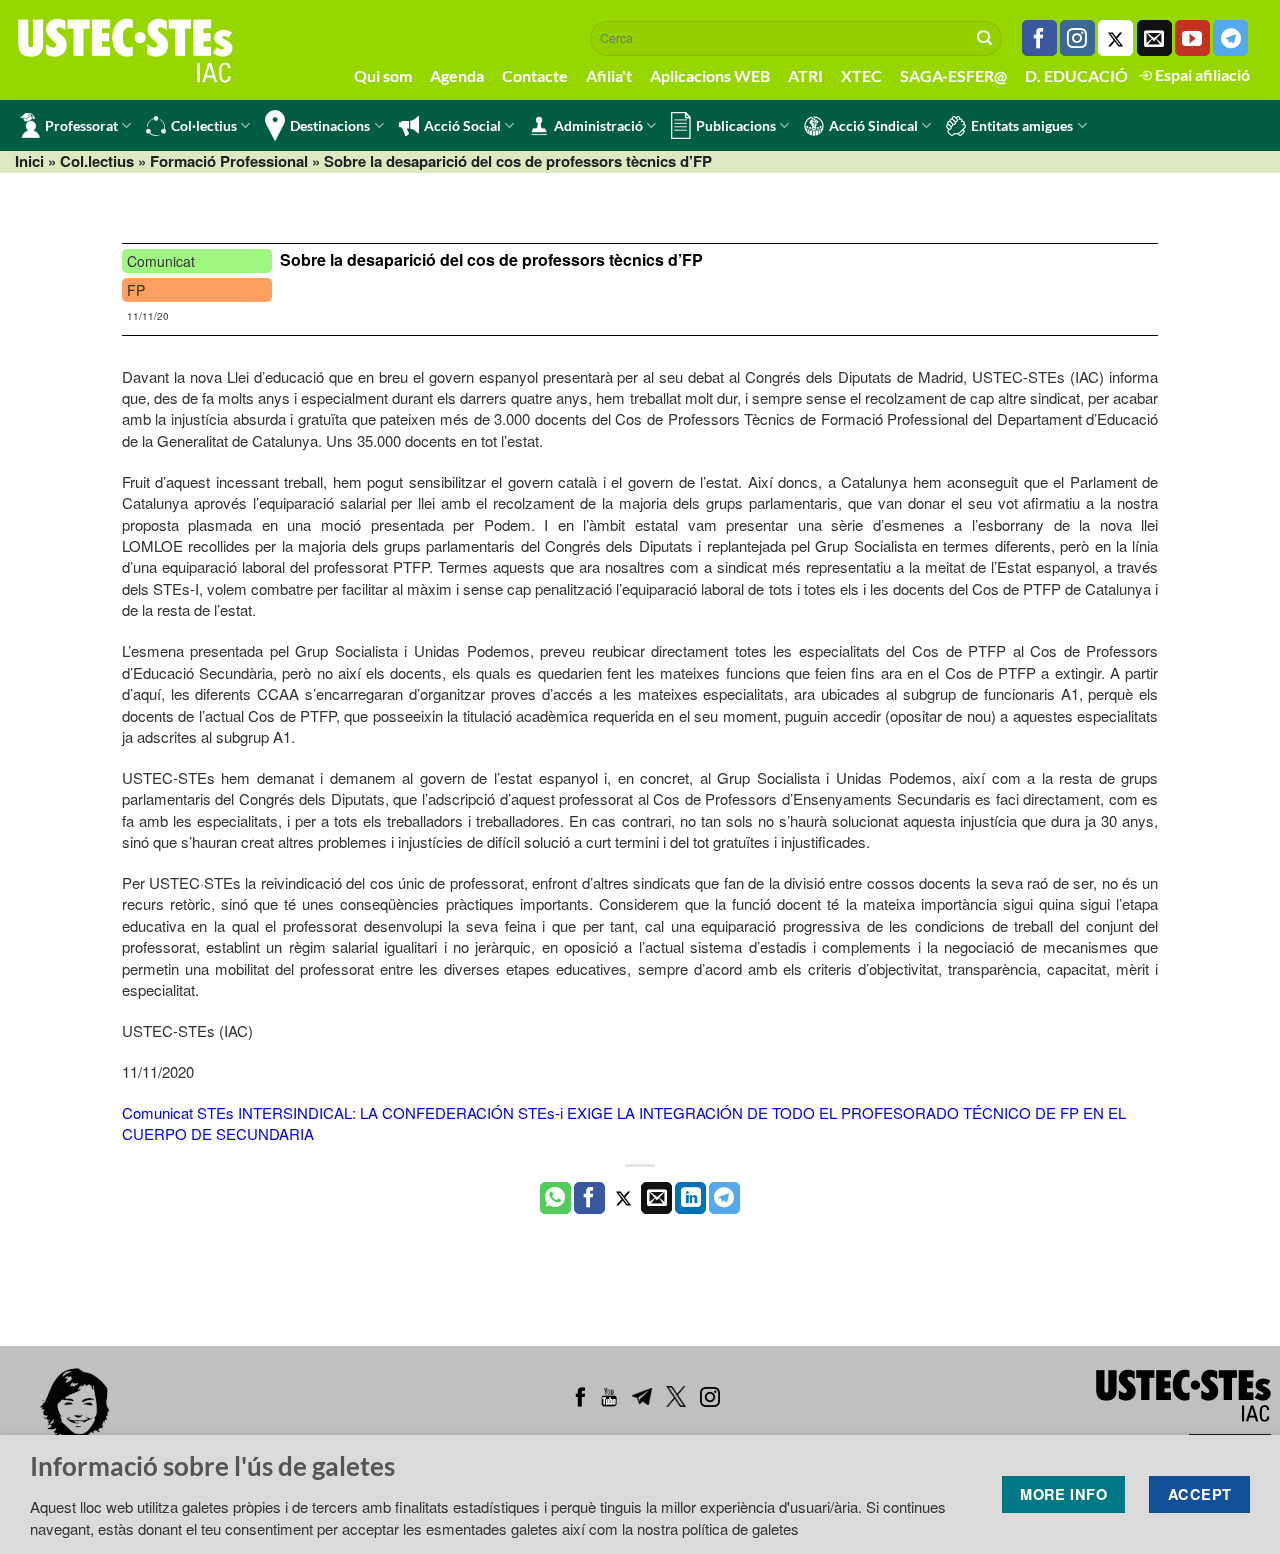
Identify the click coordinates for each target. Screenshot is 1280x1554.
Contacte (535, 75)
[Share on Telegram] (724, 1198)
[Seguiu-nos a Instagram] (1077, 38)
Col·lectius (204, 125)
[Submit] (985, 38)
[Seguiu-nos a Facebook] (1039, 38)
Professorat (81, 125)
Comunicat (161, 261)
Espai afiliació (1201, 74)
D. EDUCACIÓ (1076, 75)
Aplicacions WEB (710, 75)
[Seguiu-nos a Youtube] (1192, 38)
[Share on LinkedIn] (690, 1198)
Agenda (457, 75)
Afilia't (609, 75)
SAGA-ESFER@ (953, 75)
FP (136, 290)
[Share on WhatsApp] (555, 1198)
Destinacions (330, 125)
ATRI (805, 75)
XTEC (861, 75)
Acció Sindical (873, 125)
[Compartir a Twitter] (623, 1198)
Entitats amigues (1022, 125)
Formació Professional (229, 161)
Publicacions (736, 125)
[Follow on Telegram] (1230, 38)
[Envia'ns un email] (1154, 38)
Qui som (383, 75)
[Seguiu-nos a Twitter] (1115, 38)
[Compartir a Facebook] (589, 1198)
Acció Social (462, 125)
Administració (598, 125)
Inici (29, 161)
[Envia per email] (656, 1198)
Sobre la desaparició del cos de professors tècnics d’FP (491, 259)
